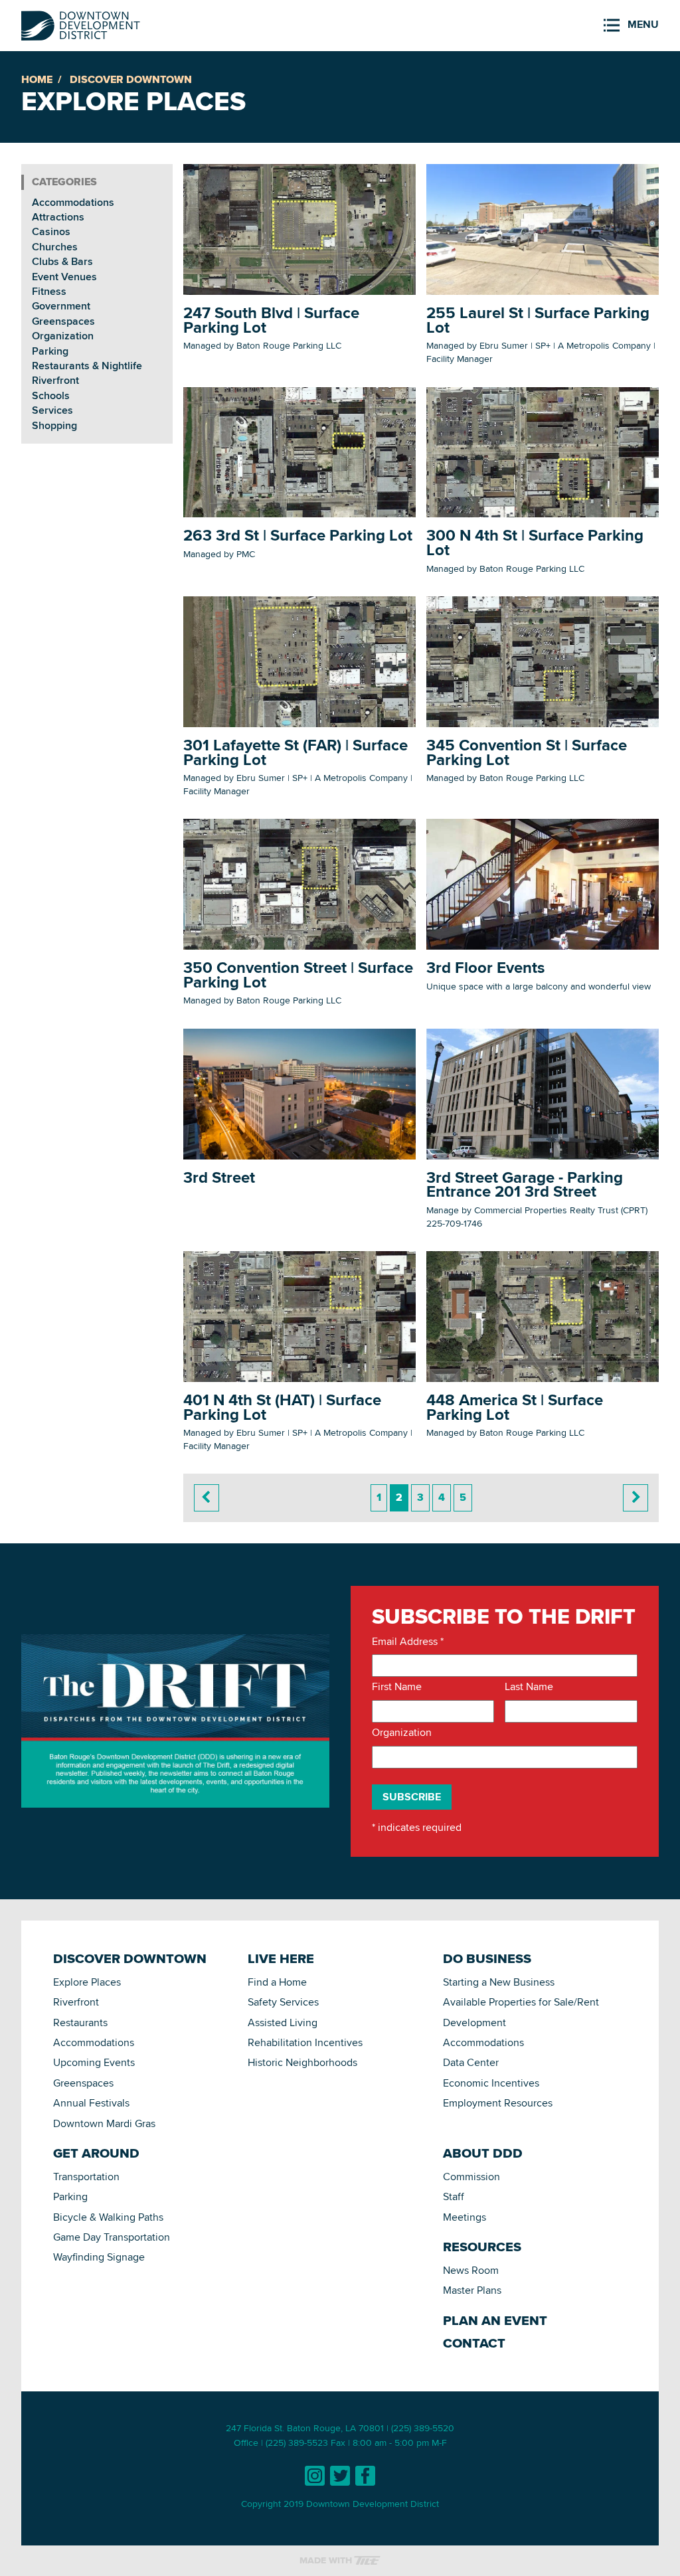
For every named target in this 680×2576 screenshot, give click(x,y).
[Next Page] (636, 1498)
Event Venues (64, 277)
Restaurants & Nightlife (87, 366)
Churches (55, 247)
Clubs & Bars (62, 261)
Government (61, 306)
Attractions (58, 217)
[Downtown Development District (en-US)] (81, 23)
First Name (397, 1687)
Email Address (408, 1642)
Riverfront (55, 380)
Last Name (529, 1687)
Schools (51, 395)
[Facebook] (365, 2476)
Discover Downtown (131, 79)
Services (52, 410)
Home (37, 79)
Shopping (54, 425)
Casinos (51, 231)
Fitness (49, 291)
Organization (63, 336)
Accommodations (73, 202)
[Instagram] (315, 2476)
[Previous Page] (207, 1498)
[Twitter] (340, 2476)
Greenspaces (63, 321)
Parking (50, 351)
